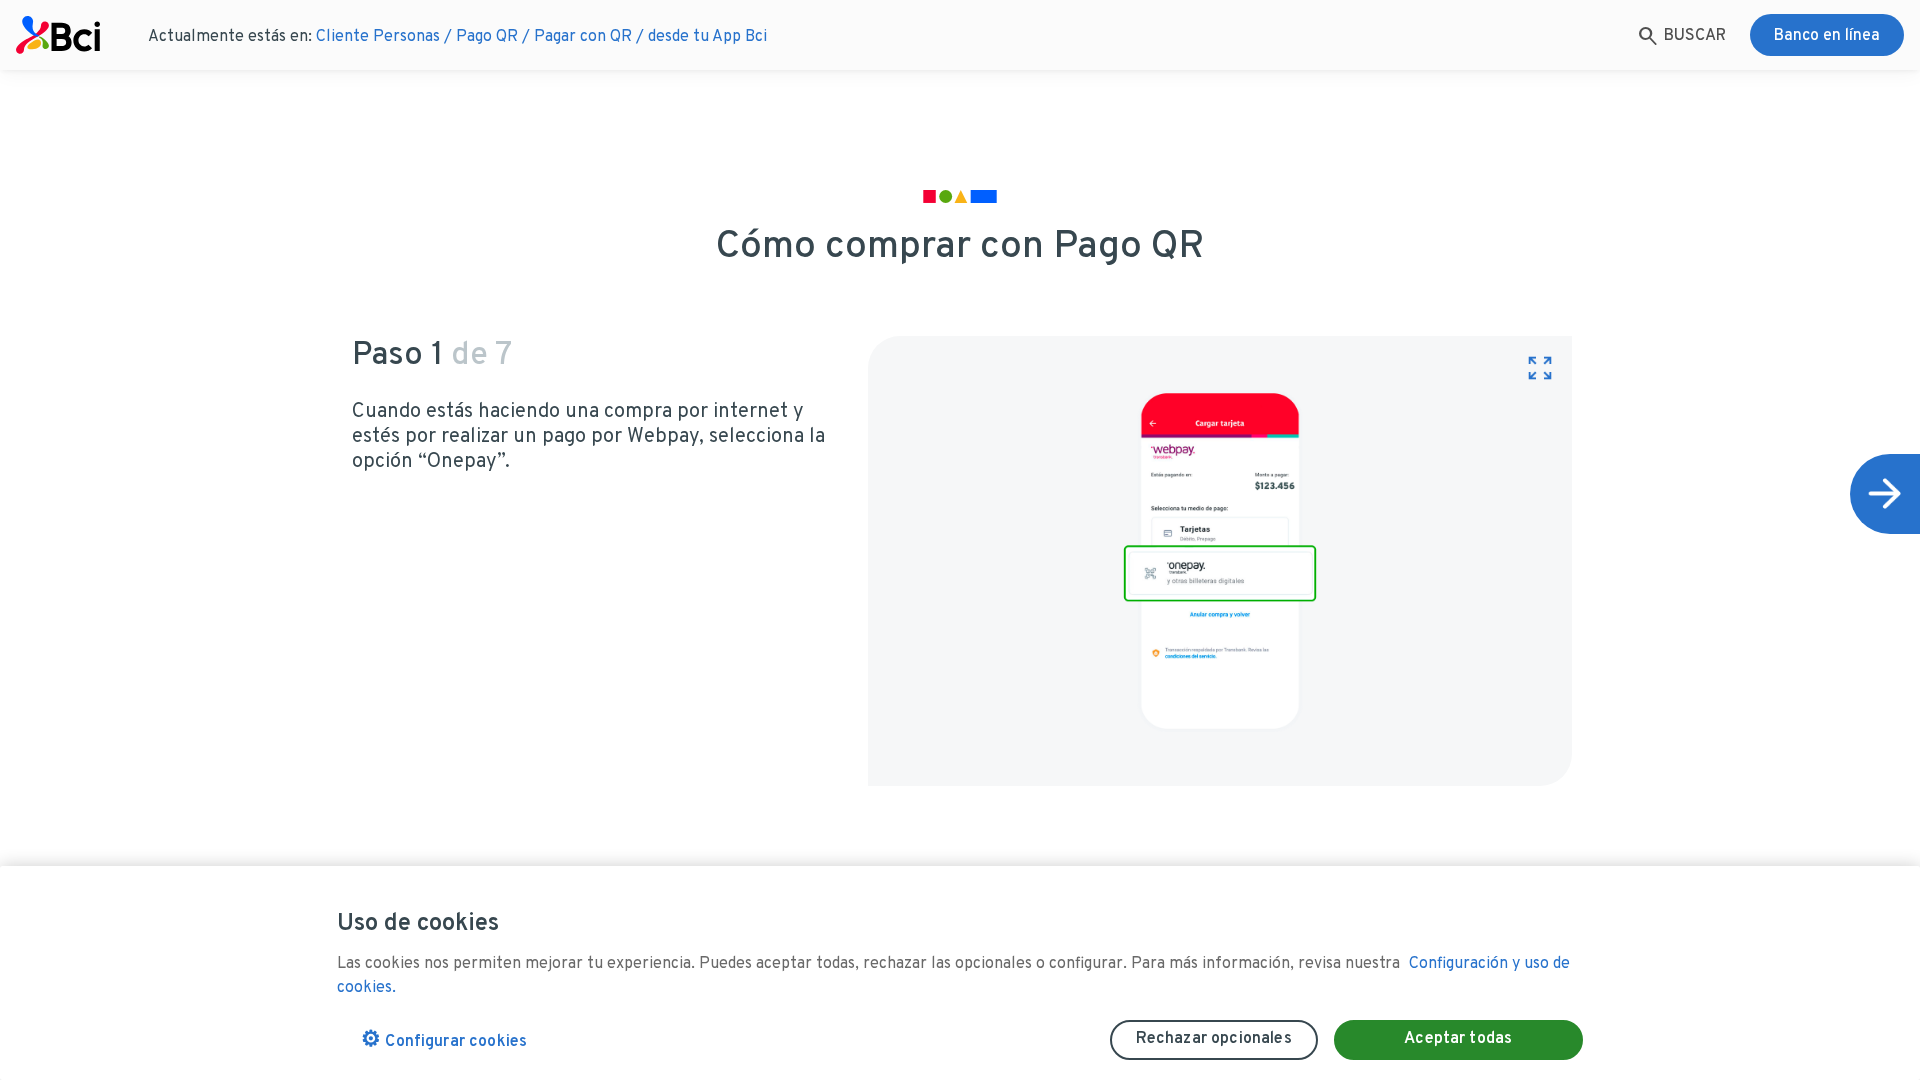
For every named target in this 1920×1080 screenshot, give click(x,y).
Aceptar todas (1458, 1039)
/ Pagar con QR (577, 37)
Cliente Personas (378, 37)
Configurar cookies (444, 1040)
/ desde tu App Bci (701, 37)
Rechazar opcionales (1214, 1039)
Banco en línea (1827, 36)
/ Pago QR (481, 37)
